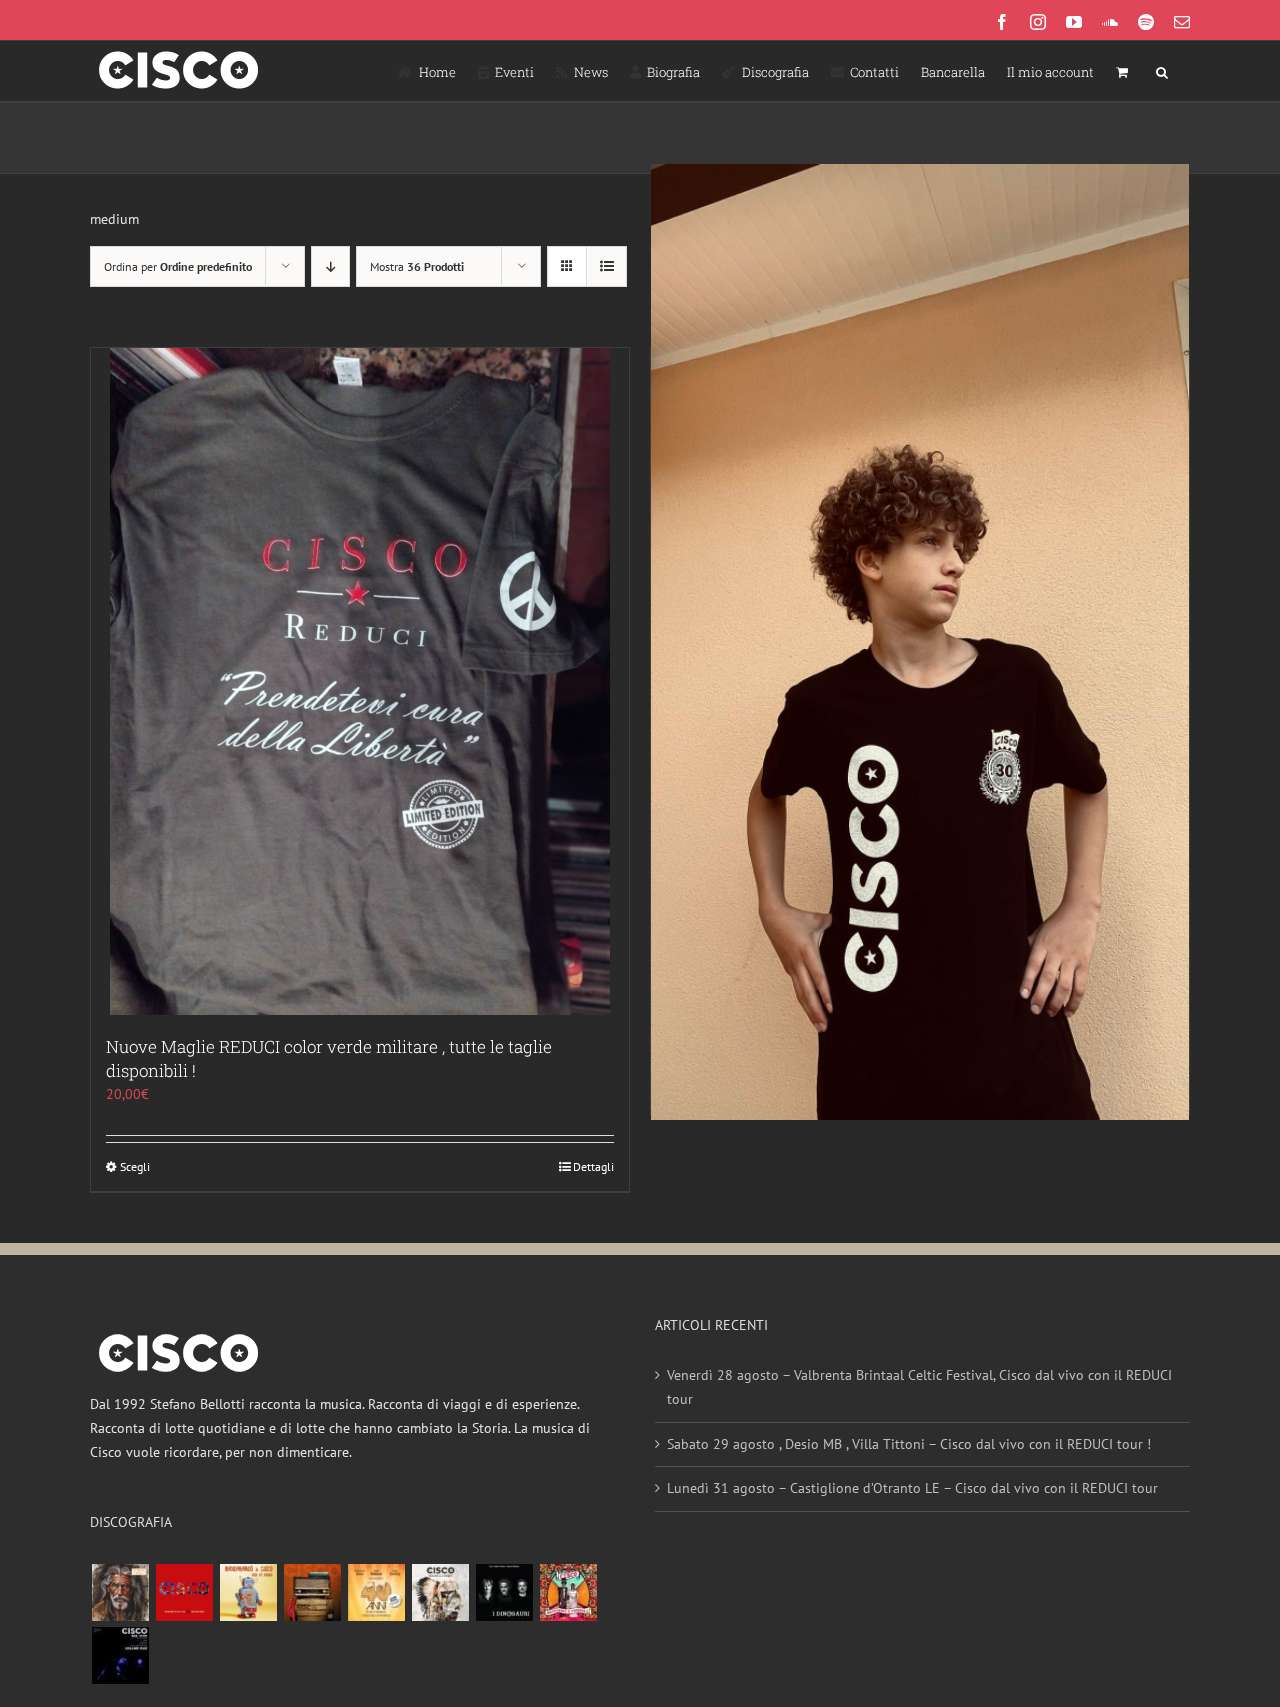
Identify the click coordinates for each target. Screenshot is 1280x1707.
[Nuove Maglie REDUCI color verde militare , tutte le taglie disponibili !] (360, 681)
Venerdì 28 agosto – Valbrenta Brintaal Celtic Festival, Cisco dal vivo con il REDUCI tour (919, 1387)
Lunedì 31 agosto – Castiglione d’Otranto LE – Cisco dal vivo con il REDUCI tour (912, 1488)
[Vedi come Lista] (606, 266)
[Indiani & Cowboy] (440, 1592)
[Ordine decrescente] (330, 266)
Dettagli (593, 1166)
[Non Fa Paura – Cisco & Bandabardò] (248, 1592)
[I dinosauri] (504, 1592)
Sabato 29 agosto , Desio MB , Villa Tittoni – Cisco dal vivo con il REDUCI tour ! (909, 1444)
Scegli (135, 1166)
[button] (1162, 71)
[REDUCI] (120, 1592)
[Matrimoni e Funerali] (568, 1592)
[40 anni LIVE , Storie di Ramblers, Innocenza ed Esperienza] (376, 1592)
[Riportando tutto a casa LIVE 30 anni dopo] (184, 1592)
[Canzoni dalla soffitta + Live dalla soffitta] (312, 1592)
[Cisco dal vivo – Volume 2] (120, 1655)
